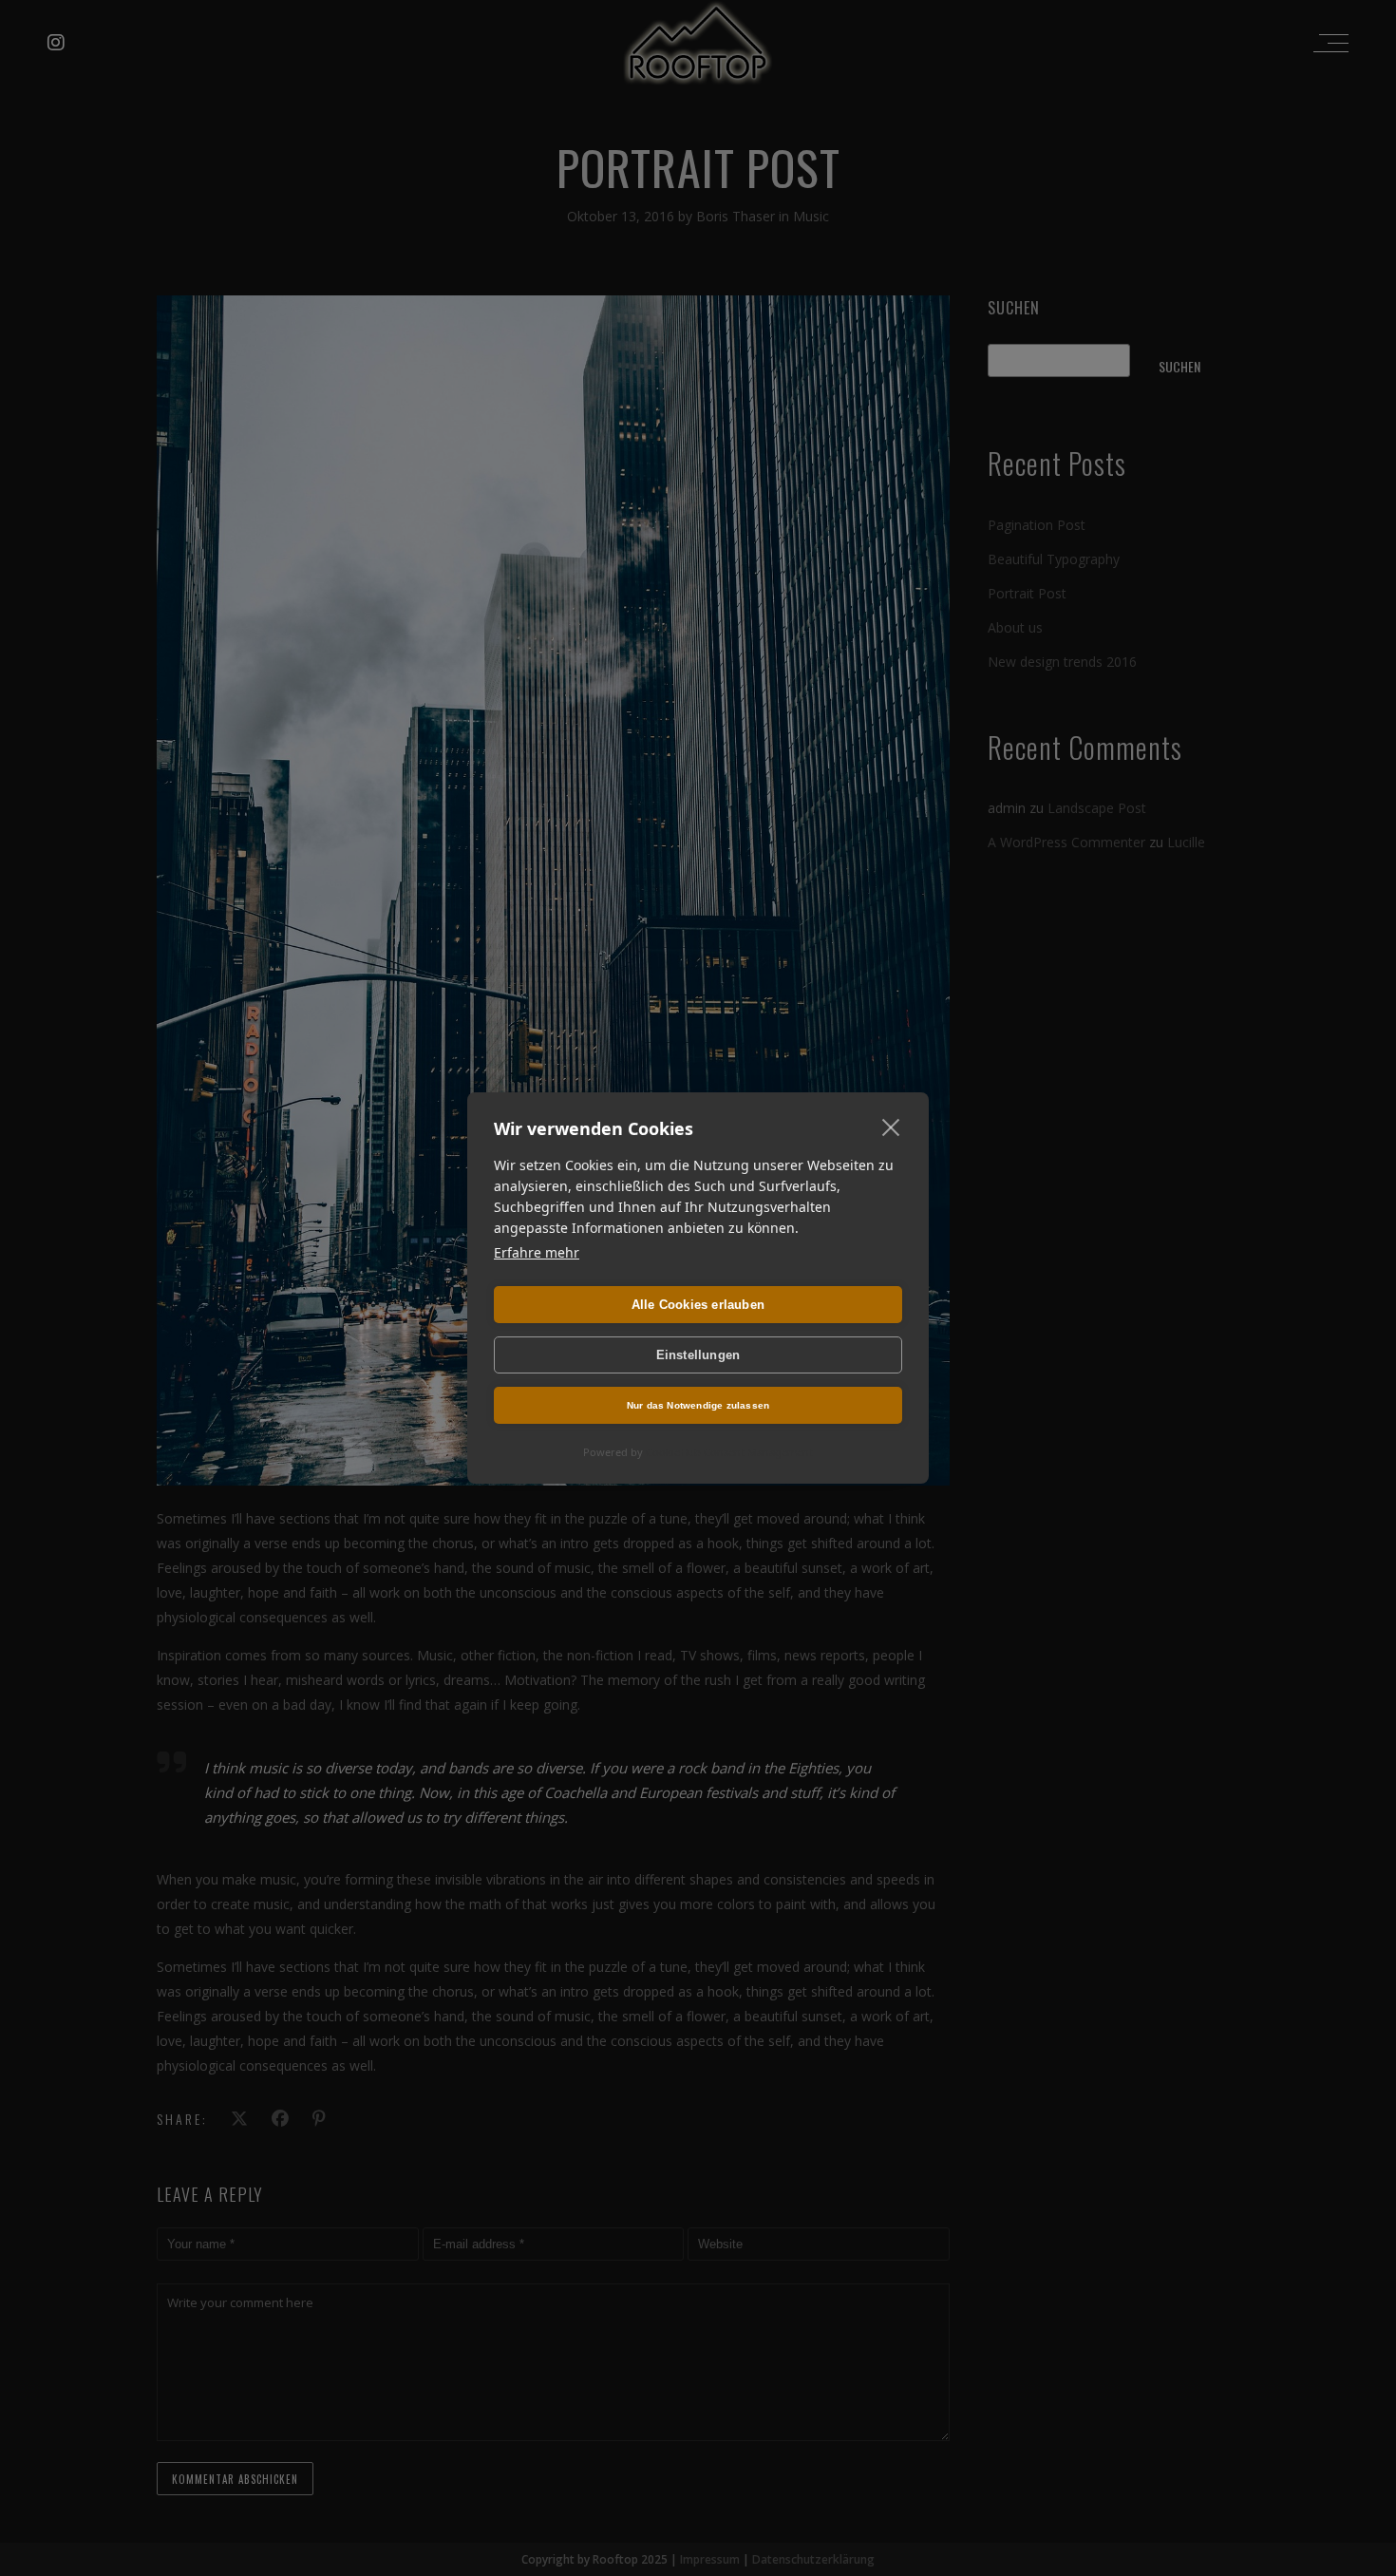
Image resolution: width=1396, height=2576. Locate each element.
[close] (891, 1127)
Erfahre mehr (537, 1252)
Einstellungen (698, 1355)
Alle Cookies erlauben (698, 1305)
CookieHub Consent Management (729, 1452)
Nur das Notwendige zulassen (698, 1405)
